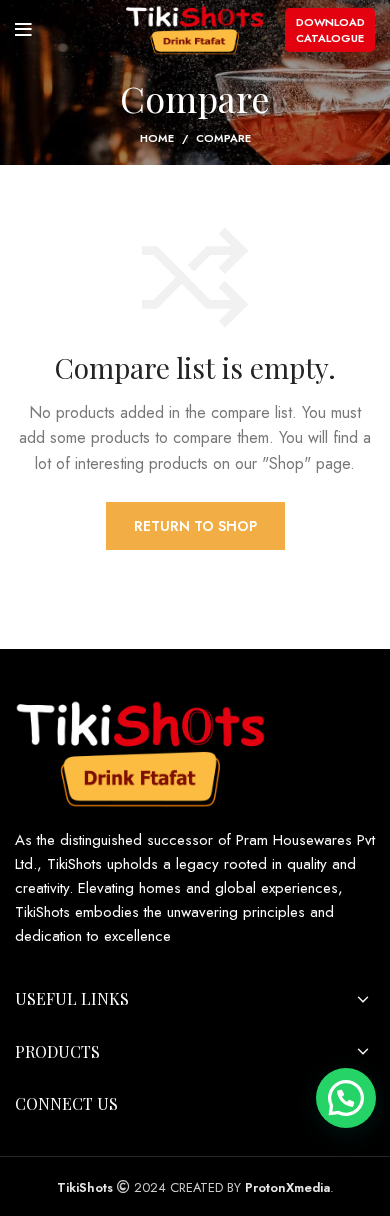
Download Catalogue (330, 30)
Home (157, 138)
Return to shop (195, 526)
